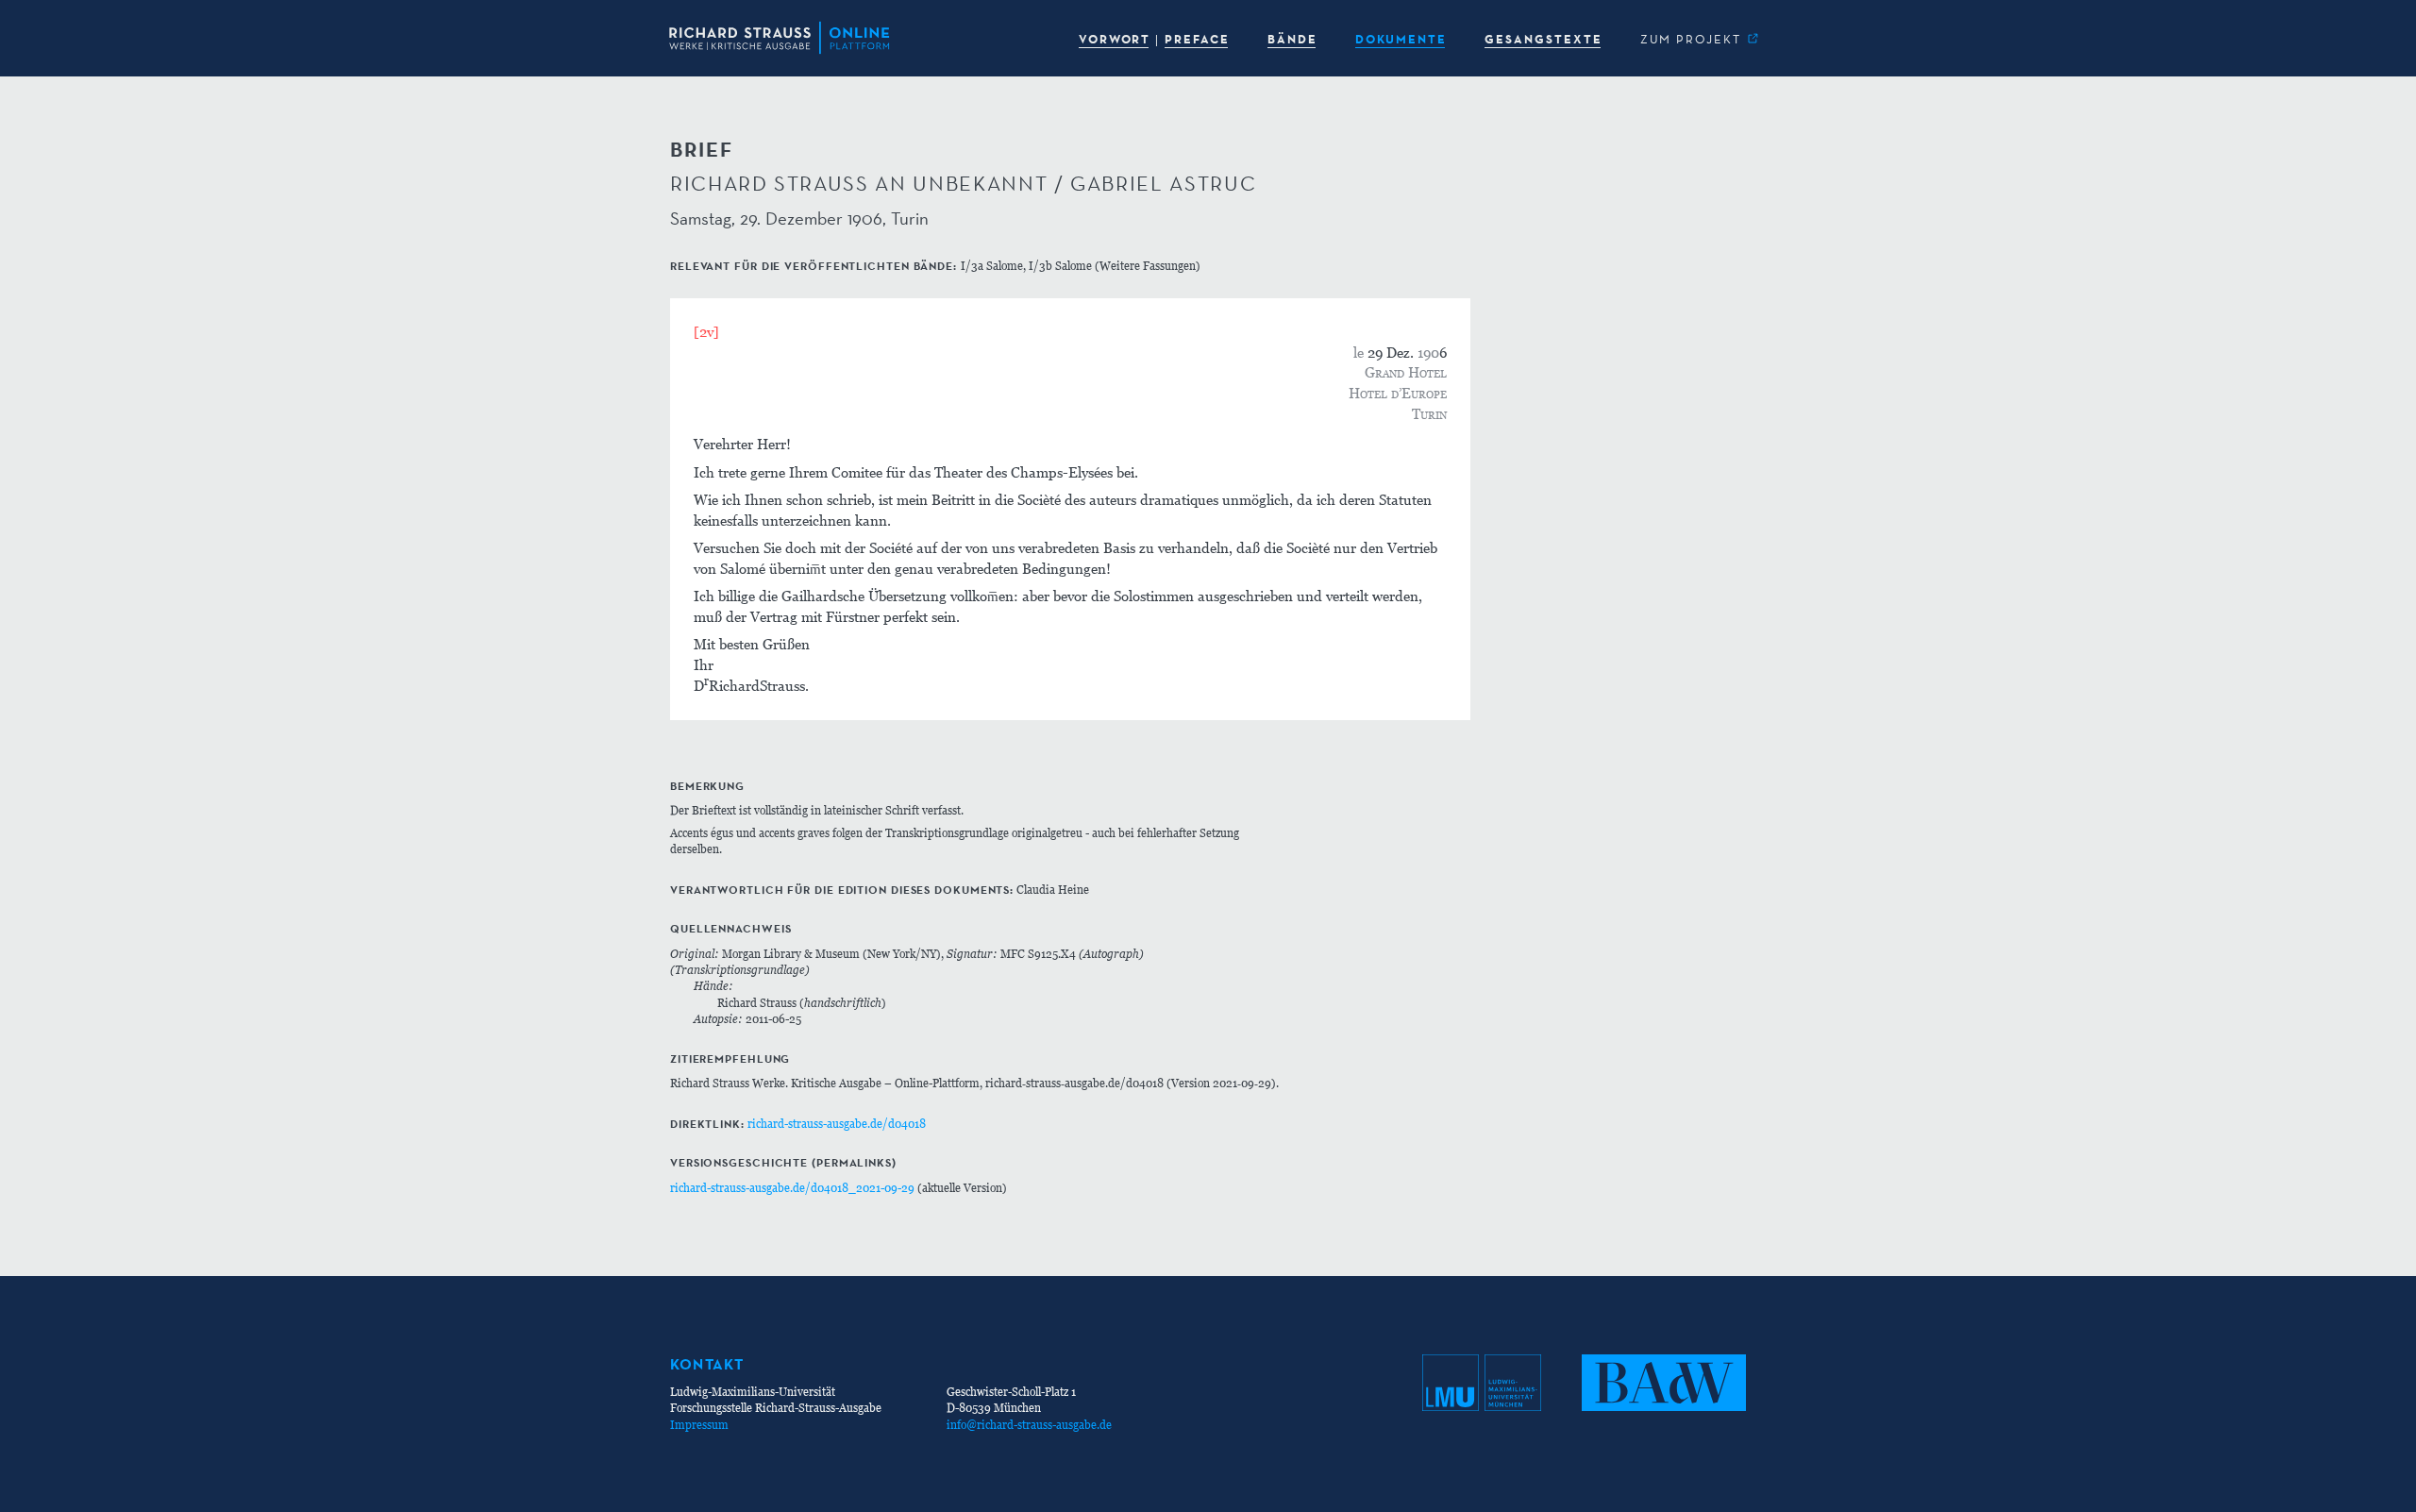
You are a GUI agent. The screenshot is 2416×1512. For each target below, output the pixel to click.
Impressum (699, 1425)
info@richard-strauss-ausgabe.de (1029, 1425)
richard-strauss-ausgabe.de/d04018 (837, 1124)
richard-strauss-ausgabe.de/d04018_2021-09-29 (792, 1188)
